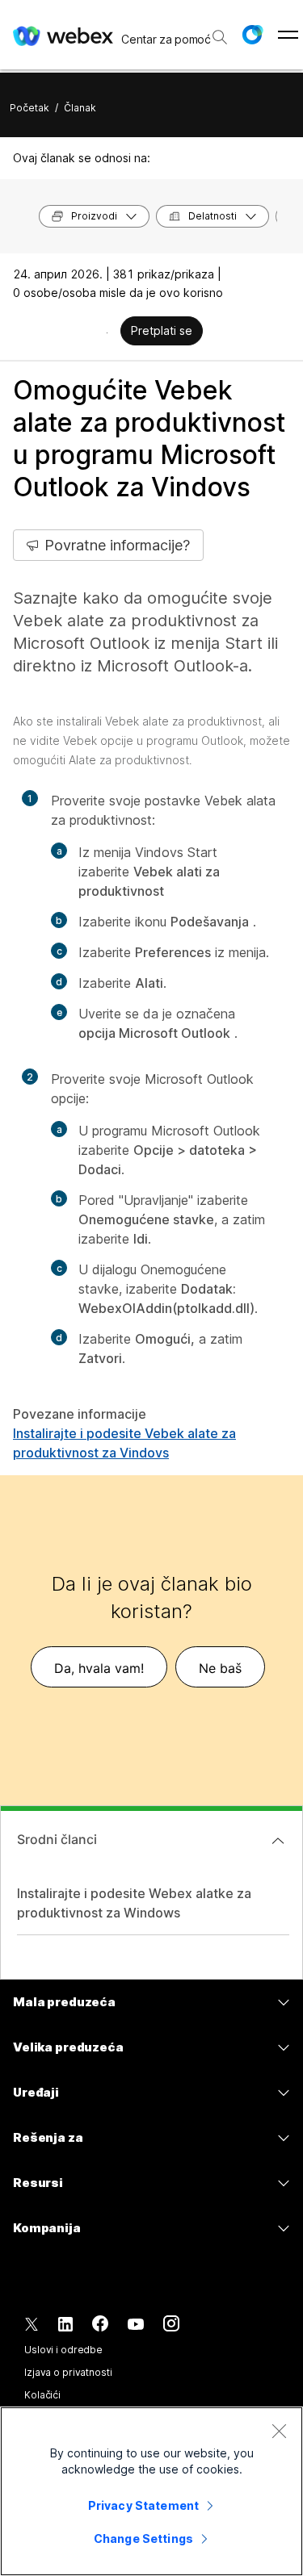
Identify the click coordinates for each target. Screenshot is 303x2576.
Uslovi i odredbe (63, 2350)
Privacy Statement (143, 2505)
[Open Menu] (288, 35)
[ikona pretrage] (220, 37)
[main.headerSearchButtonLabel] (219, 31)
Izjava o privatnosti (68, 2372)
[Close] (279, 2431)
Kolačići (42, 2395)
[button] (252, 35)
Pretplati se (162, 330)
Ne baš (220, 1668)
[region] (151, 2491)
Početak (29, 108)
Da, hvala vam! (99, 1668)
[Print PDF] (107, 332)
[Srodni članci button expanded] (278, 1841)
